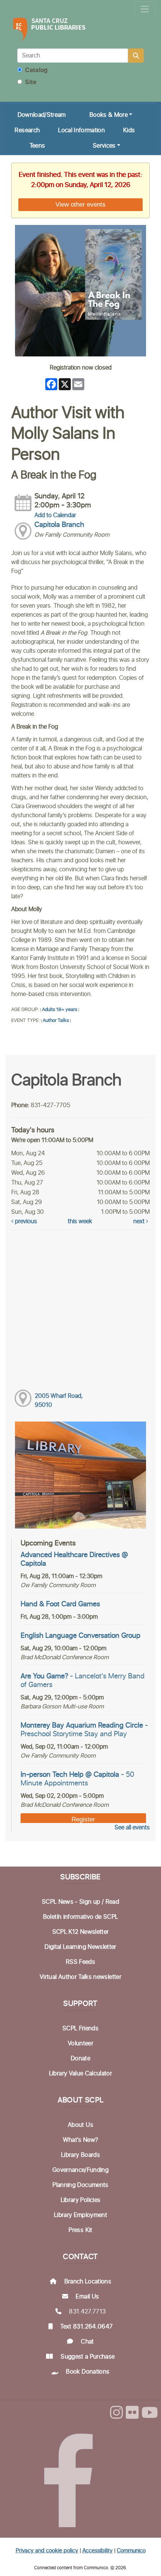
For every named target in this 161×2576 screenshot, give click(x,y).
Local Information (81, 130)
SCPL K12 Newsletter (81, 1932)
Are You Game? (83, 1681)
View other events (80, 204)
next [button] (140, 1221)
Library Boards (80, 2155)
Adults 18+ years (60, 1010)
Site (30, 82)
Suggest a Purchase (88, 2357)
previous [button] (25, 1221)
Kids (129, 130)
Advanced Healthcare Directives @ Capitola (74, 1559)
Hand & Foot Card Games (60, 1604)
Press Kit (80, 2230)
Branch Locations (88, 2282)
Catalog (36, 70)
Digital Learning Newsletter (80, 1947)
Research (27, 130)
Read (112, 1902)
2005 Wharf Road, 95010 (59, 1400)
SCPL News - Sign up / (74, 1902)
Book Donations (88, 2372)
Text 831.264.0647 (86, 2327)
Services (104, 146)
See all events (132, 1827)
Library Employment (80, 2215)
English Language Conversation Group (80, 1636)
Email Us (87, 2297)
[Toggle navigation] (145, 9)
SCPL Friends (80, 2028)
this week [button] (80, 1221)
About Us (80, 2125)
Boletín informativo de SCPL (80, 1917)
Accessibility (98, 2551)
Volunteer (80, 2043)
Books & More (109, 115)
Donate (80, 2058)
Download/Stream (42, 115)
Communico (131, 2551)
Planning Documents (80, 2185)
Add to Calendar (55, 515)
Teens (37, 146)
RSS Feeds (80, 1962)
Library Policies (81, 2200)
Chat (87, 2342)
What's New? (81, 2140)
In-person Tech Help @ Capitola (78, 1779)
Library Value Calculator (80, 2073)
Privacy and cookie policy (47, 2551)
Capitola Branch (59, 525)
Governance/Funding (80, 2170)
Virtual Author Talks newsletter (80, 1977)
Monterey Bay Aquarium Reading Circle (84, 1730)
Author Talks (56, 1021)
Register (83, 1819)
